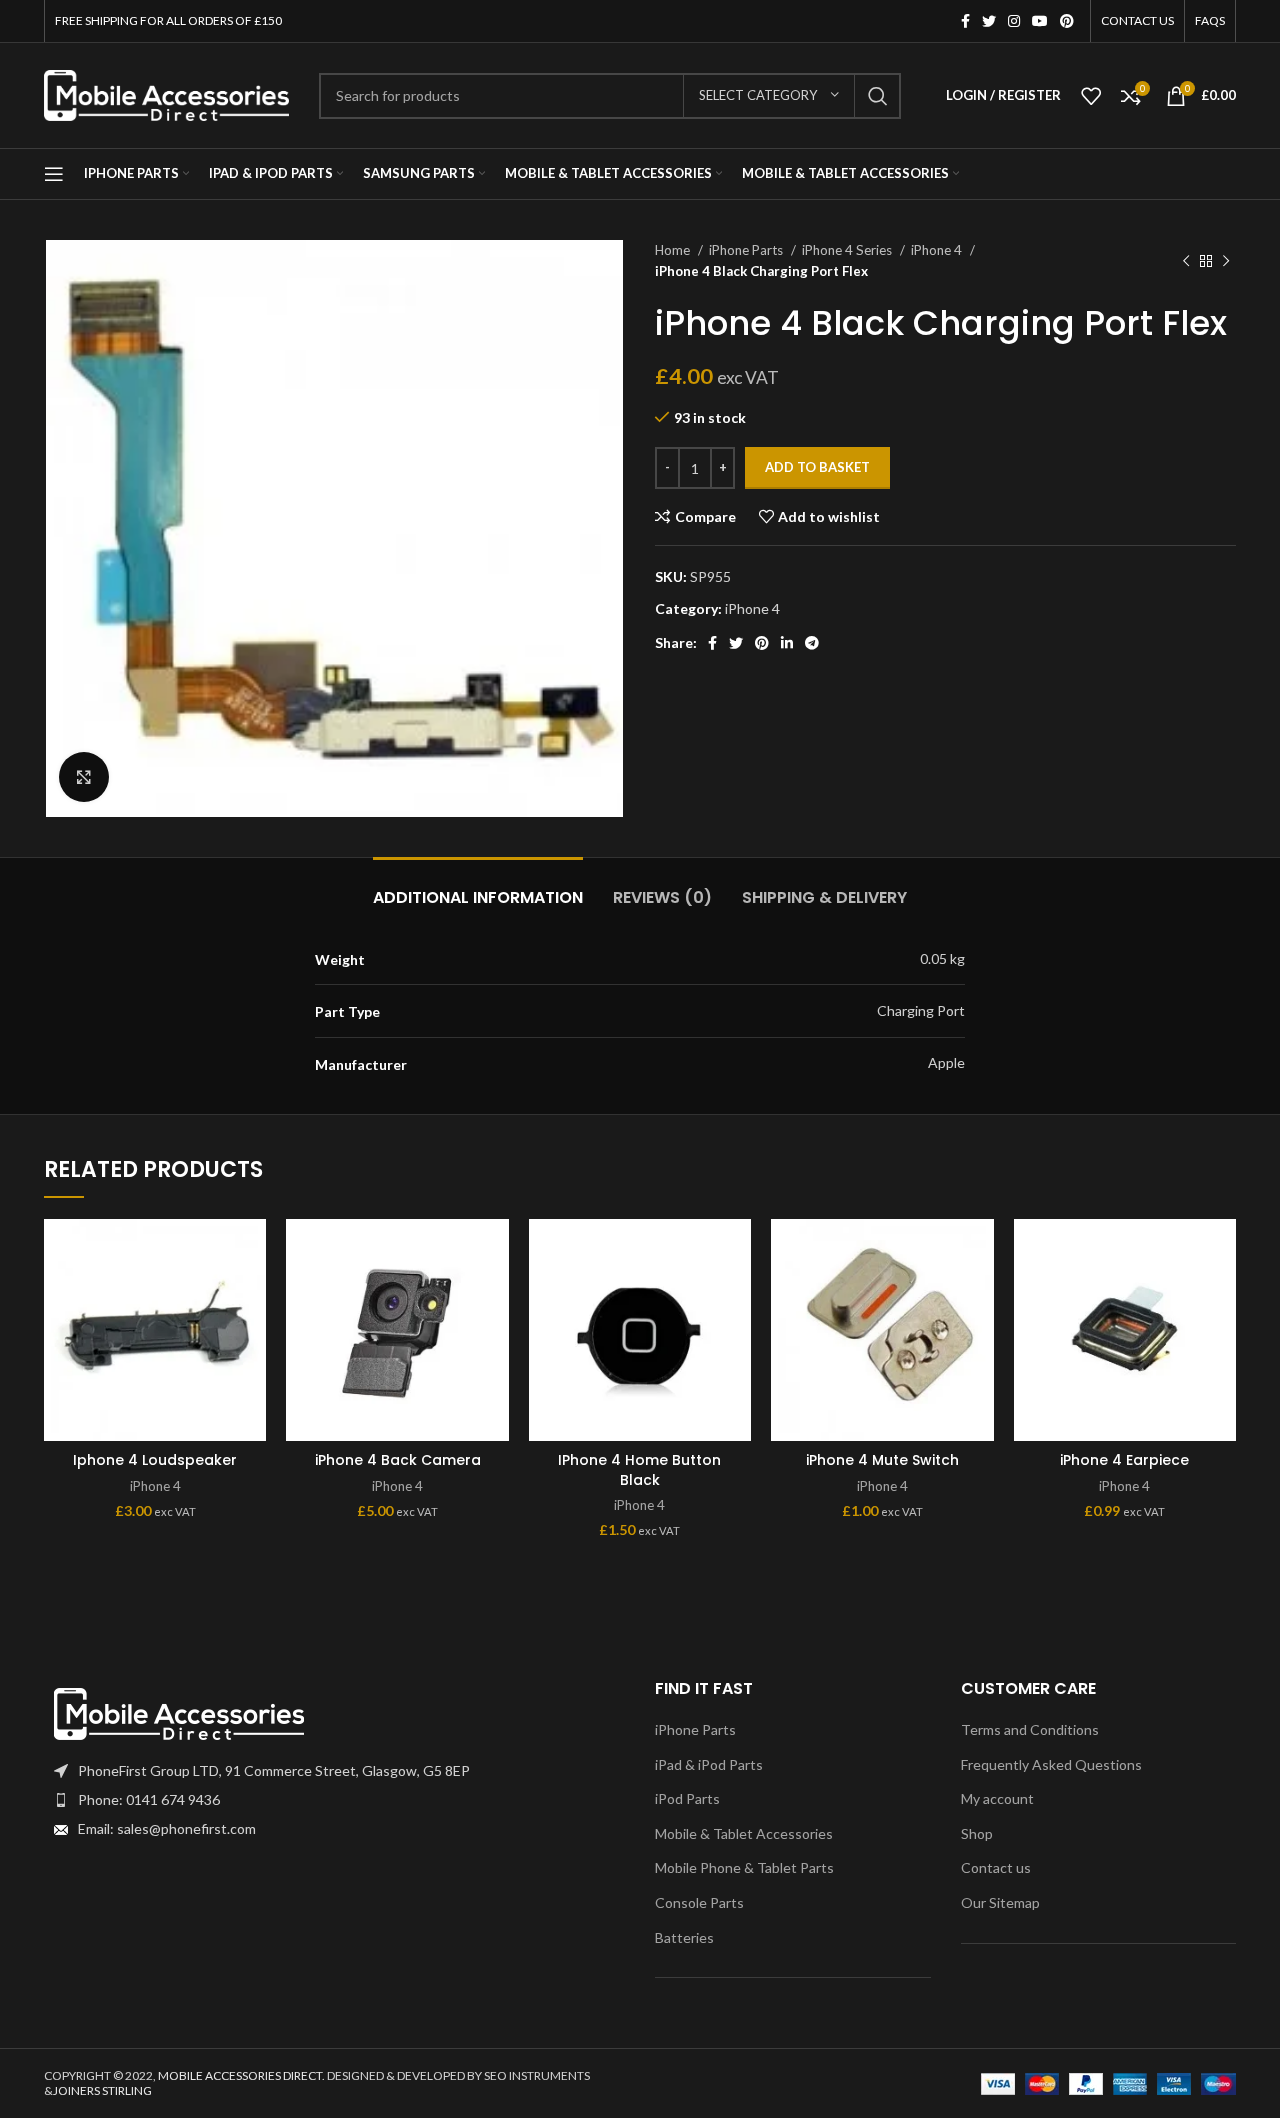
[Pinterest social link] (1067, 21)
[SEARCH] (878, 96)
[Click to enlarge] (84, 777)
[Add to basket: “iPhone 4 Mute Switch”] (979, 1296)
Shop (977, 1833)
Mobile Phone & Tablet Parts (744, 1867)
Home (674, 250)
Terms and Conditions (1030, 1729)
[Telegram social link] (812, 643)
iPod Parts (687, 1798)
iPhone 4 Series (848, 250)
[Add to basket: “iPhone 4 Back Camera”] (494, 1296)
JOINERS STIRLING (102, 2090)
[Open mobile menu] (54, 174)
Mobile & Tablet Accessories (744, 1833)
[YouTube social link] (1040, 21)
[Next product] (1226, 261)
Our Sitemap (1000, 1902)
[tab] (478, 887)
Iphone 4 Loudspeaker (155, 1460)
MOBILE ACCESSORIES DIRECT (240, 2075)
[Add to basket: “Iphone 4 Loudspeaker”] (251, 1296)
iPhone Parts (747, 250)
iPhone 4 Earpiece (1124, 1460)
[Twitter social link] (989, 21)
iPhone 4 (938, 250)
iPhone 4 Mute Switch (882, 1460)
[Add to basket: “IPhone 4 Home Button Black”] (736, 1296)
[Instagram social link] (1014, 21)
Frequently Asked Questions (1051, 1764)
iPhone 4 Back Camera (398, 1460)
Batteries (684, 1937)
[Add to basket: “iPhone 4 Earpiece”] (1221, 1296)
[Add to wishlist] (251, 1251)
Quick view (251, 1341)
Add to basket (817, 467)
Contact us (996, 1867)
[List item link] (334, 1800)
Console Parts (699, 1902)
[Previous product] (1186, 261)
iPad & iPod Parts (709, 1764)
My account (997, 1798)
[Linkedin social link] (787, 643)
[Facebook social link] (965, 21)
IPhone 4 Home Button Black (639, 1470)
